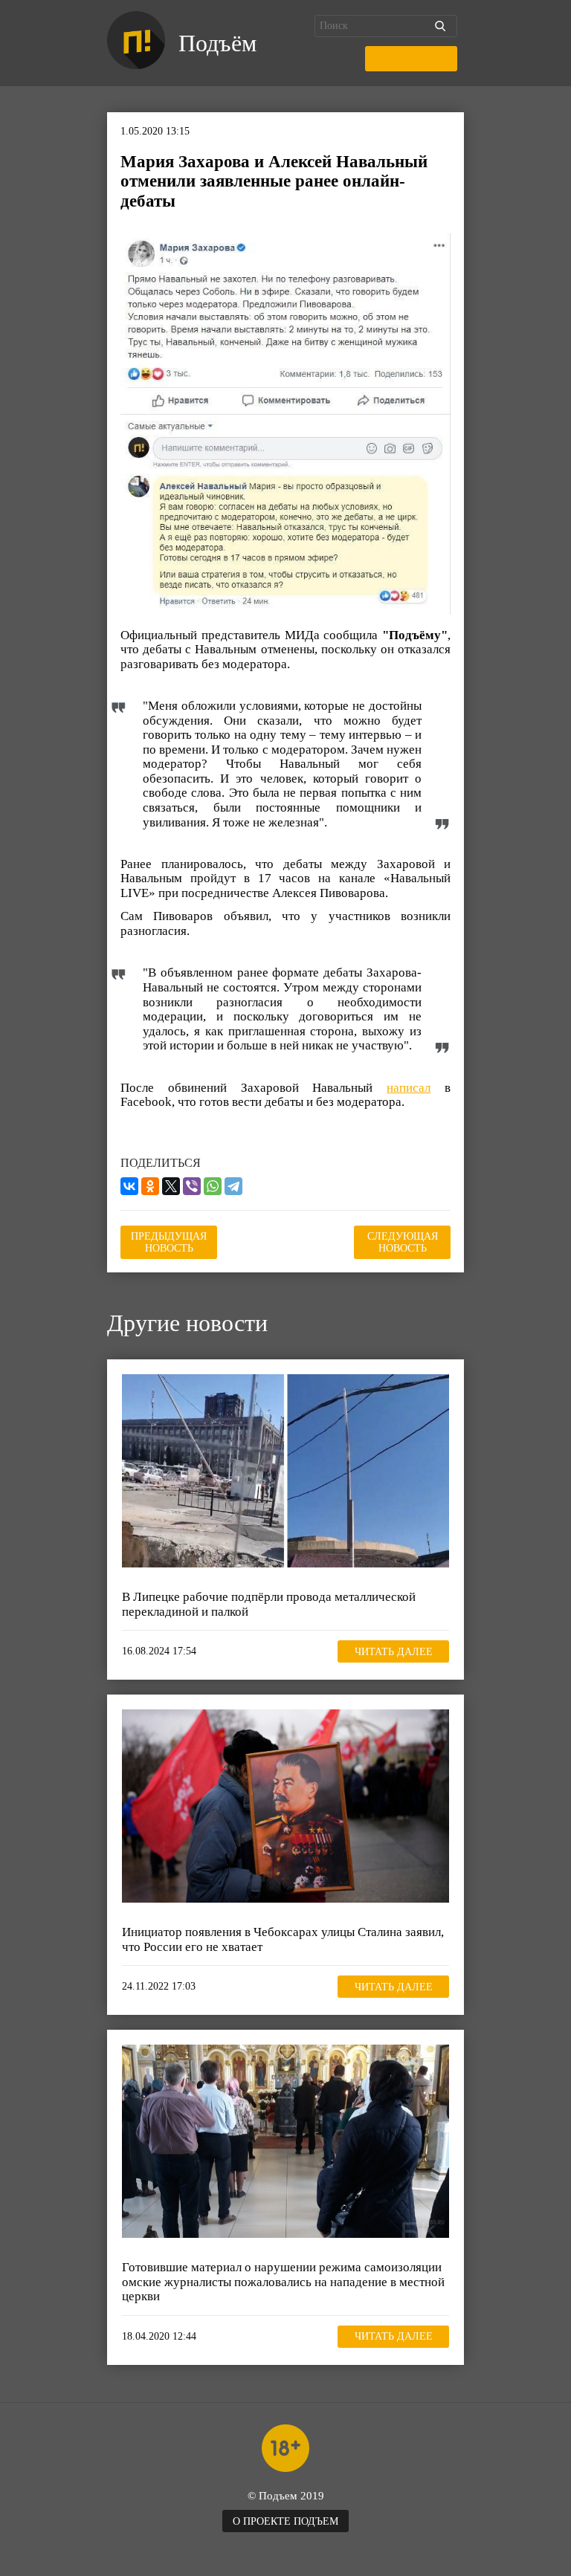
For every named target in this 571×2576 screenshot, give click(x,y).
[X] (171, 1186)
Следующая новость (403, 1242)
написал (409, 1088)
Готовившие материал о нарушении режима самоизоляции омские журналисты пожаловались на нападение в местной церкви (283, 2282)
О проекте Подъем (285, 2521)
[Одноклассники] (150, 1186)
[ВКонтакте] (129, 1186)
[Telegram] (233, 1186)
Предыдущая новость (169, 1242)
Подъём (217, 43)
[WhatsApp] (213, 1186)
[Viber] (192, 1186)
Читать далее (394, 1652)
